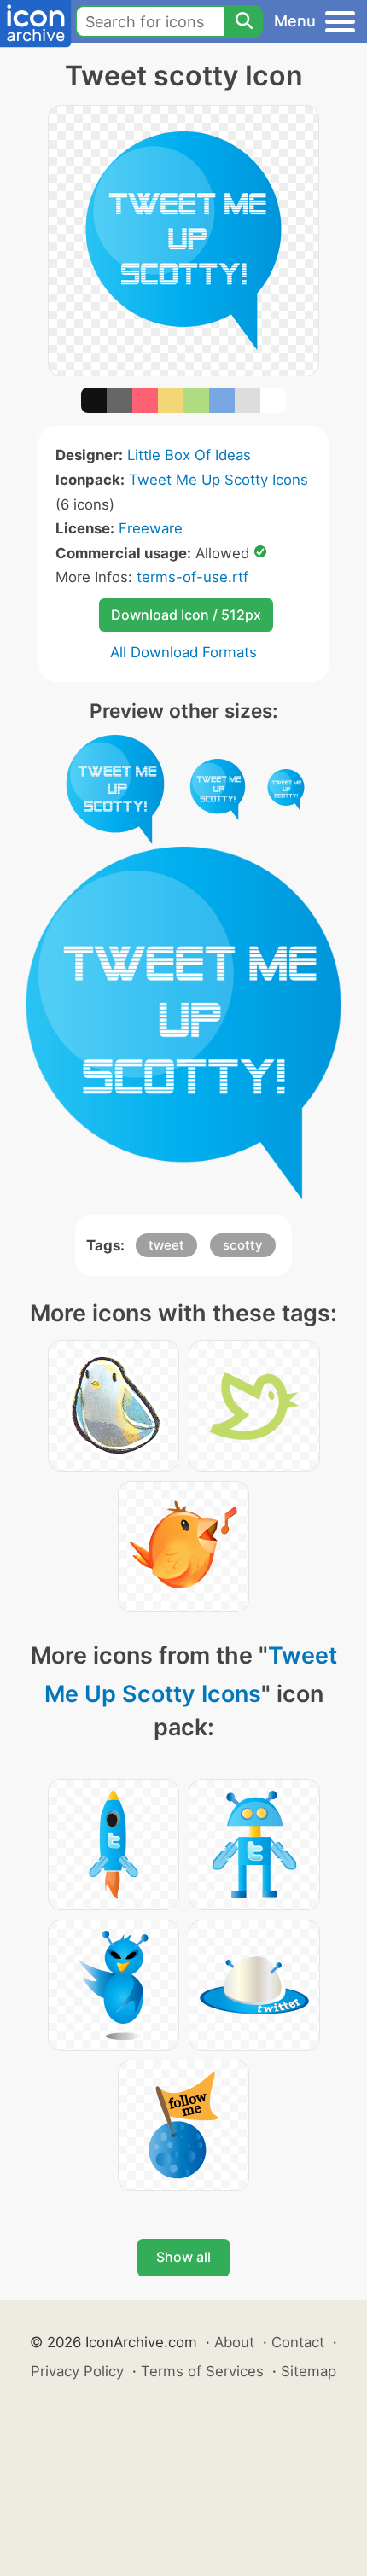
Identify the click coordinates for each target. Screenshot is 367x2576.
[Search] (243, 21)
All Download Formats (183, 652)
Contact (298, 2342)
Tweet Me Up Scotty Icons (218, 480)
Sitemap (309, 2371)
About (234, 2342)
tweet (166, 1245)
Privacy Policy (77, 2371)
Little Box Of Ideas (189, 455)
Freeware (151, 528)
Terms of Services (202, 2371)
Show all (183, 2257)
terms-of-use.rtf (192, 577)
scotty (243, 1245)
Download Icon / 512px (186, 615)
